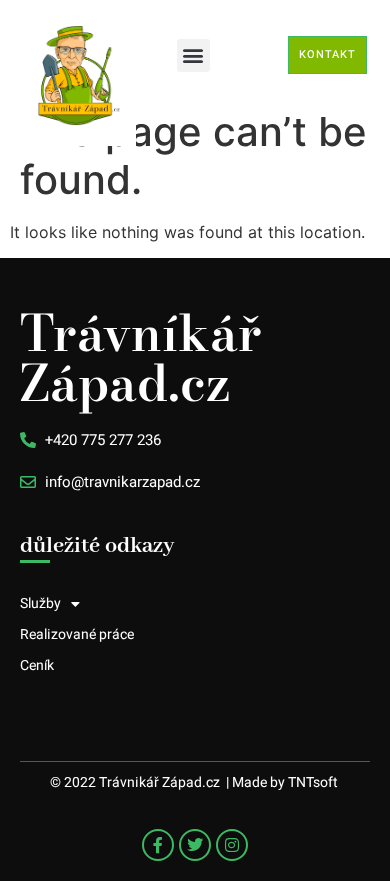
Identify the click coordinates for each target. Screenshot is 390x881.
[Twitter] (195, 845)
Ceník (37, 665)
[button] (193, 55)
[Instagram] (232, 845)
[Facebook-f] (158, 845)
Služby (40, 603)
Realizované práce (77, 634)
